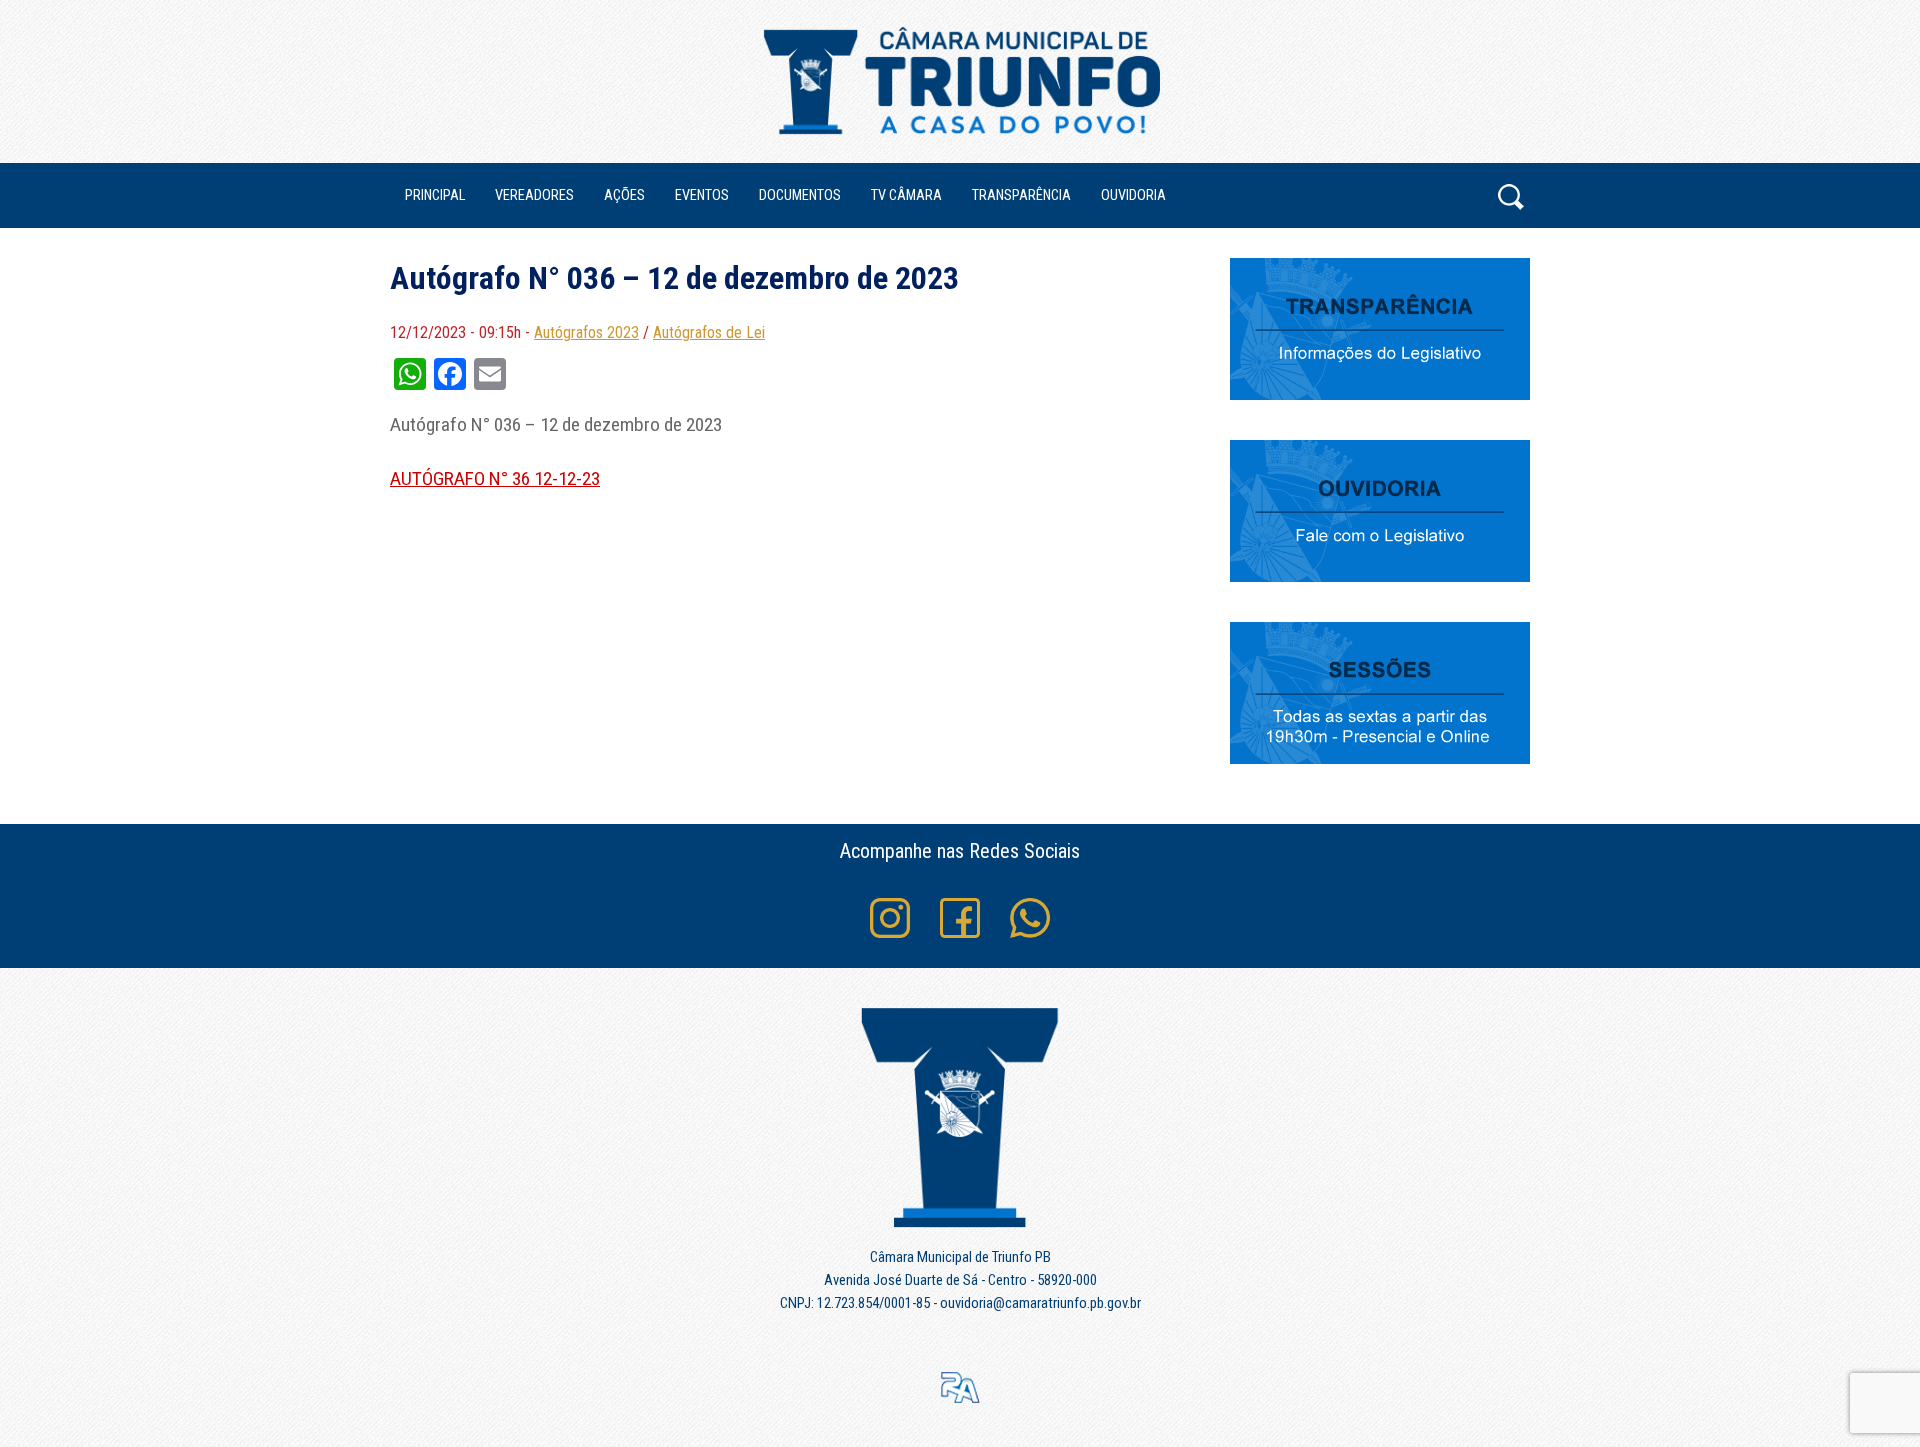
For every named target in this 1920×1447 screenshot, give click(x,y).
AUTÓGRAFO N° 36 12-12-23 (495, 478)
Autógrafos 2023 (586, 332)
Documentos (800, 195)
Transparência (1021, 195)
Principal (435, 195)
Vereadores (534, 195)
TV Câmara (906, 195)
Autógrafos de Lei (709, 332)
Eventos (702, 195)
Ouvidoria (1133, 195)
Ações (624, 195)
